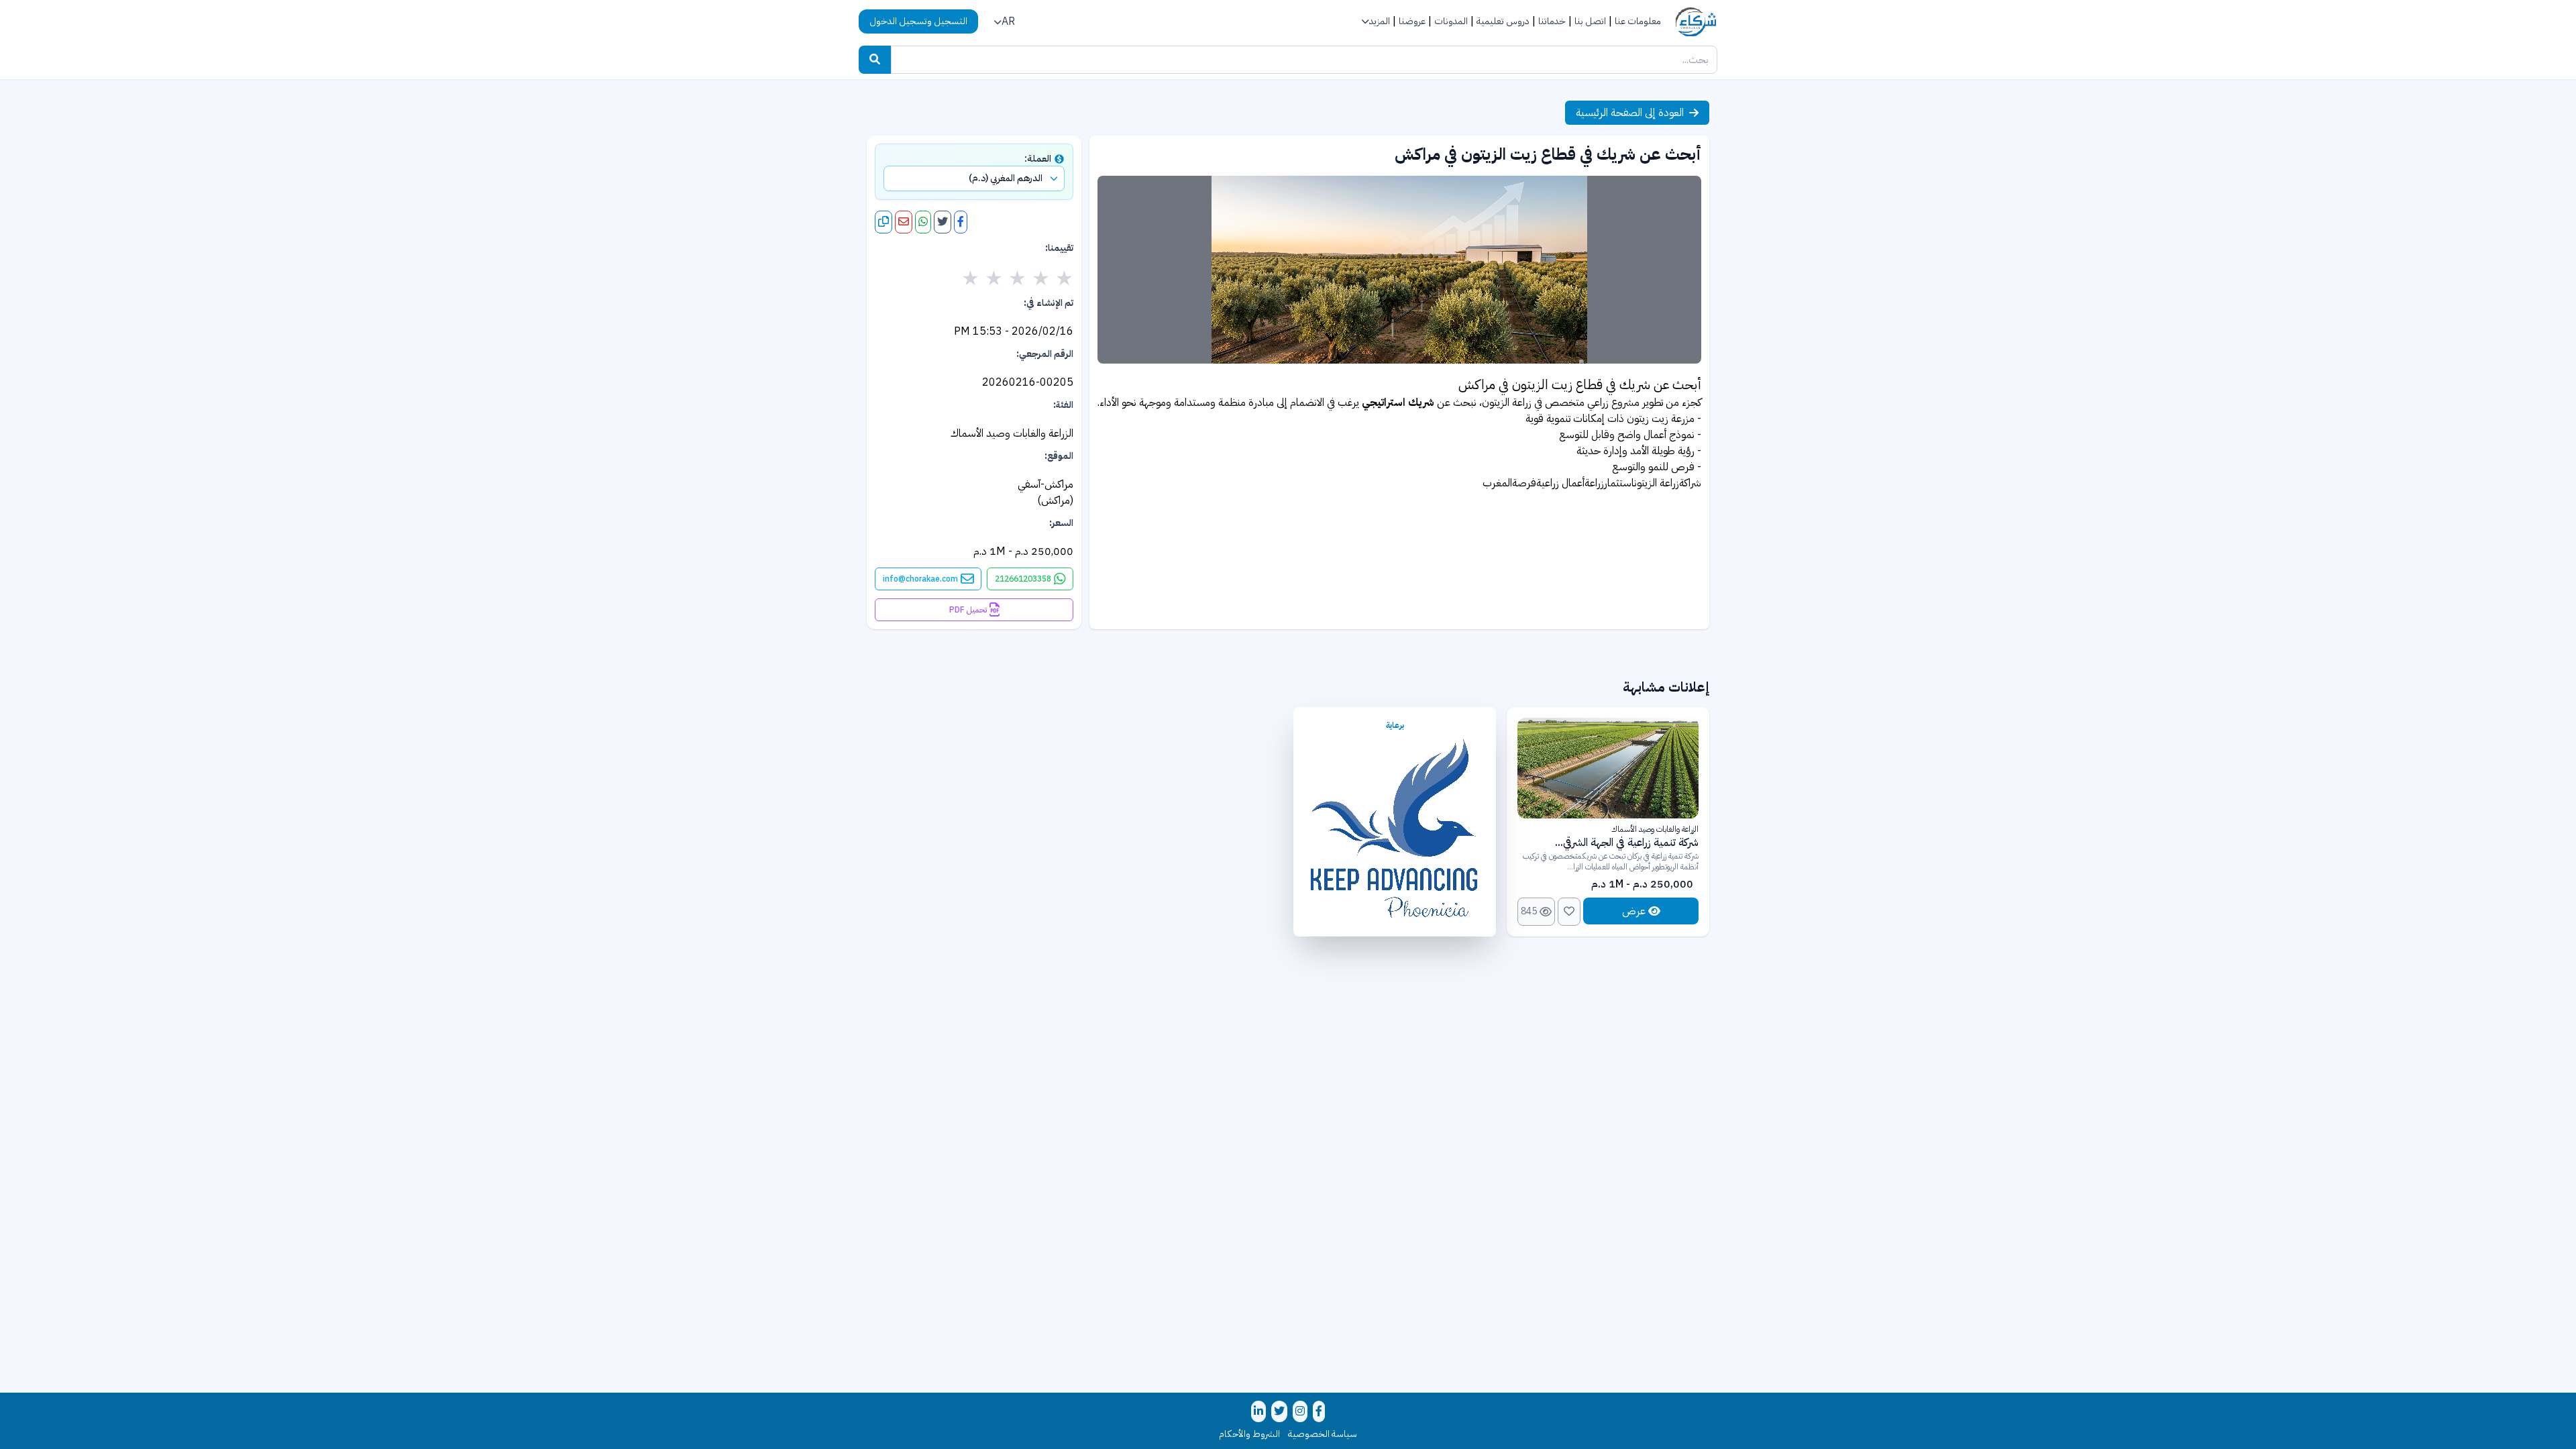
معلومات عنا (1638, 21)
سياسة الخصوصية (1323, 1434)
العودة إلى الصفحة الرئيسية (1630, 113)
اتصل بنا (1590, 21)
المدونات (1451, 21)
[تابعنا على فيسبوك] (1319, 1411)
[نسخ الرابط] (883, 222)
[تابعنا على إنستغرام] (1300, 1411)
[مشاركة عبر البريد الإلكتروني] (904, 222)
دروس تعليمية (1503, 21)
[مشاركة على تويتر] (943, 222)
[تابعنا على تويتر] (1279, 1411)
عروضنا (1412, 21)
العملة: (1038, 159)
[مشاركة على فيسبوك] (961, 222)
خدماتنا (1552, 21)
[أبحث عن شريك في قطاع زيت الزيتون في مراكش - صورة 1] (1399, 270)
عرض (1634, 911)
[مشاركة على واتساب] (923, 222)
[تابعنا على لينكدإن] (1258, 1411)
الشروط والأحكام (1249, 1434)
